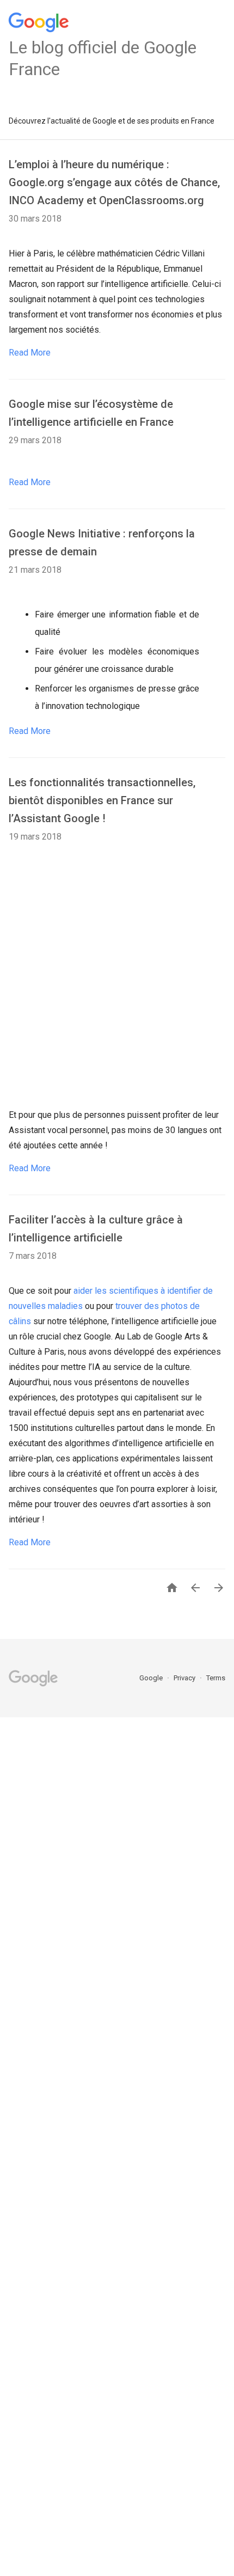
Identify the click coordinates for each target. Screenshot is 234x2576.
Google (152, 1678)
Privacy (185, 1678)
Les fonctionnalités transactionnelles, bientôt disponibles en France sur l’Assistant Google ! (102, 800)
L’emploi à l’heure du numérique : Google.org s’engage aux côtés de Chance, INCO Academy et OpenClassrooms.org (114, 182)
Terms (216, 1678)
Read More (30, 353)
